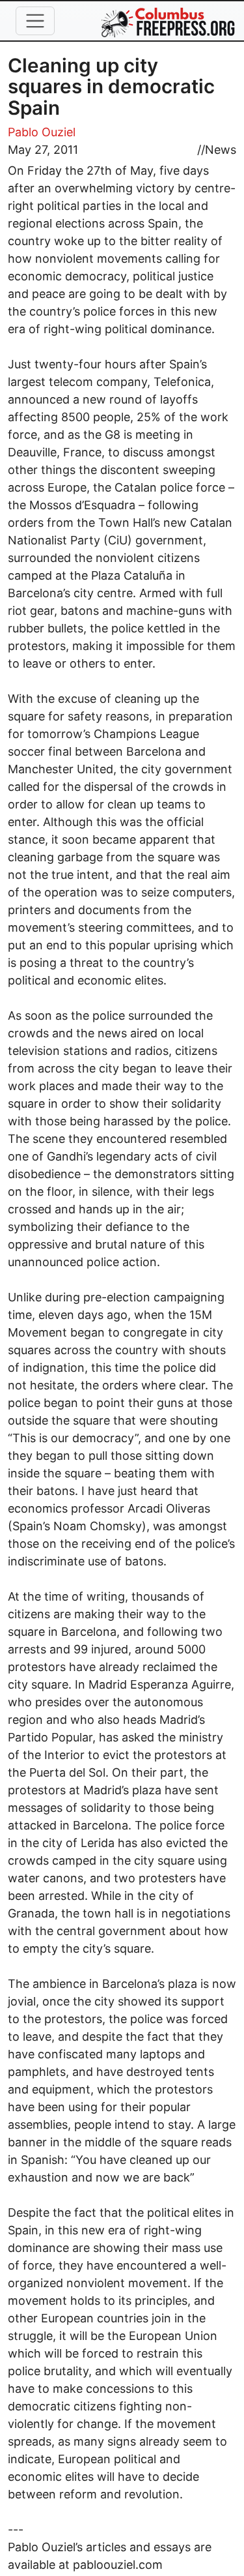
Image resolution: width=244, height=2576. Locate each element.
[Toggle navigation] (35, 21)
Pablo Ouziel (42, 132)
